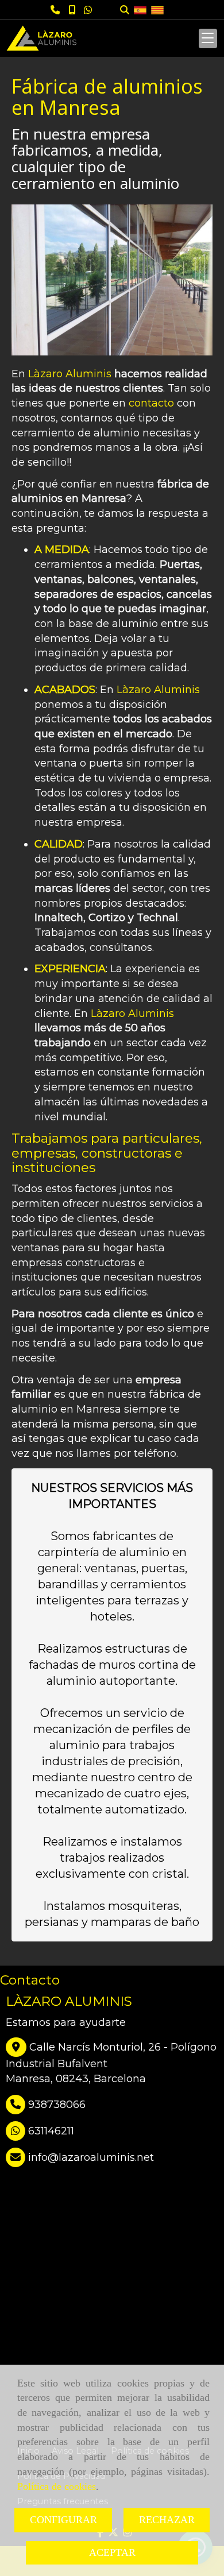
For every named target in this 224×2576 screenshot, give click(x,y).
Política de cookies (57, 2486)
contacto (151, 403)
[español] (140, 9)
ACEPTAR (112, 2552)
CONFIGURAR (63, 2520)
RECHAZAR (167, 2520)
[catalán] (157, 9)
